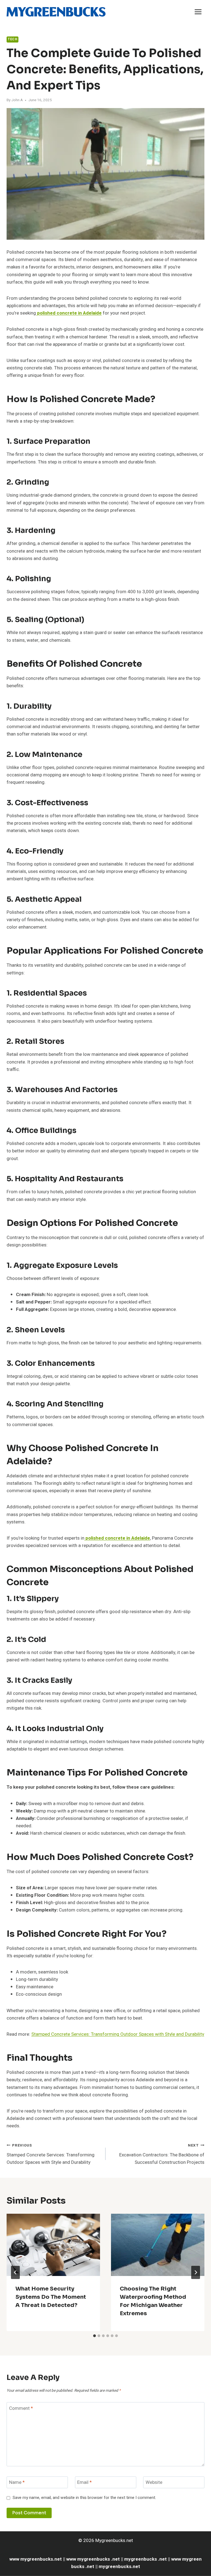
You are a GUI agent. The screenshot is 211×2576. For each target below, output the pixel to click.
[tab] (95, 2336)
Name (17, 2483)
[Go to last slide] (15, 2272)
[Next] (196, 2272)
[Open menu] (198, 12)
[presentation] (53, 2245)
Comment (21, 2408)
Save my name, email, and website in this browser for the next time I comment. (84, 2498)
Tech (13, 39)
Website (154, 2483)
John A (17, 100)
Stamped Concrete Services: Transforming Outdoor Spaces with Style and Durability (118, 2034)
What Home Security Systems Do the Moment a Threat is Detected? (51, 2297)
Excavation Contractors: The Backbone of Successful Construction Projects (162, 2154)
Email (84, 2483)
